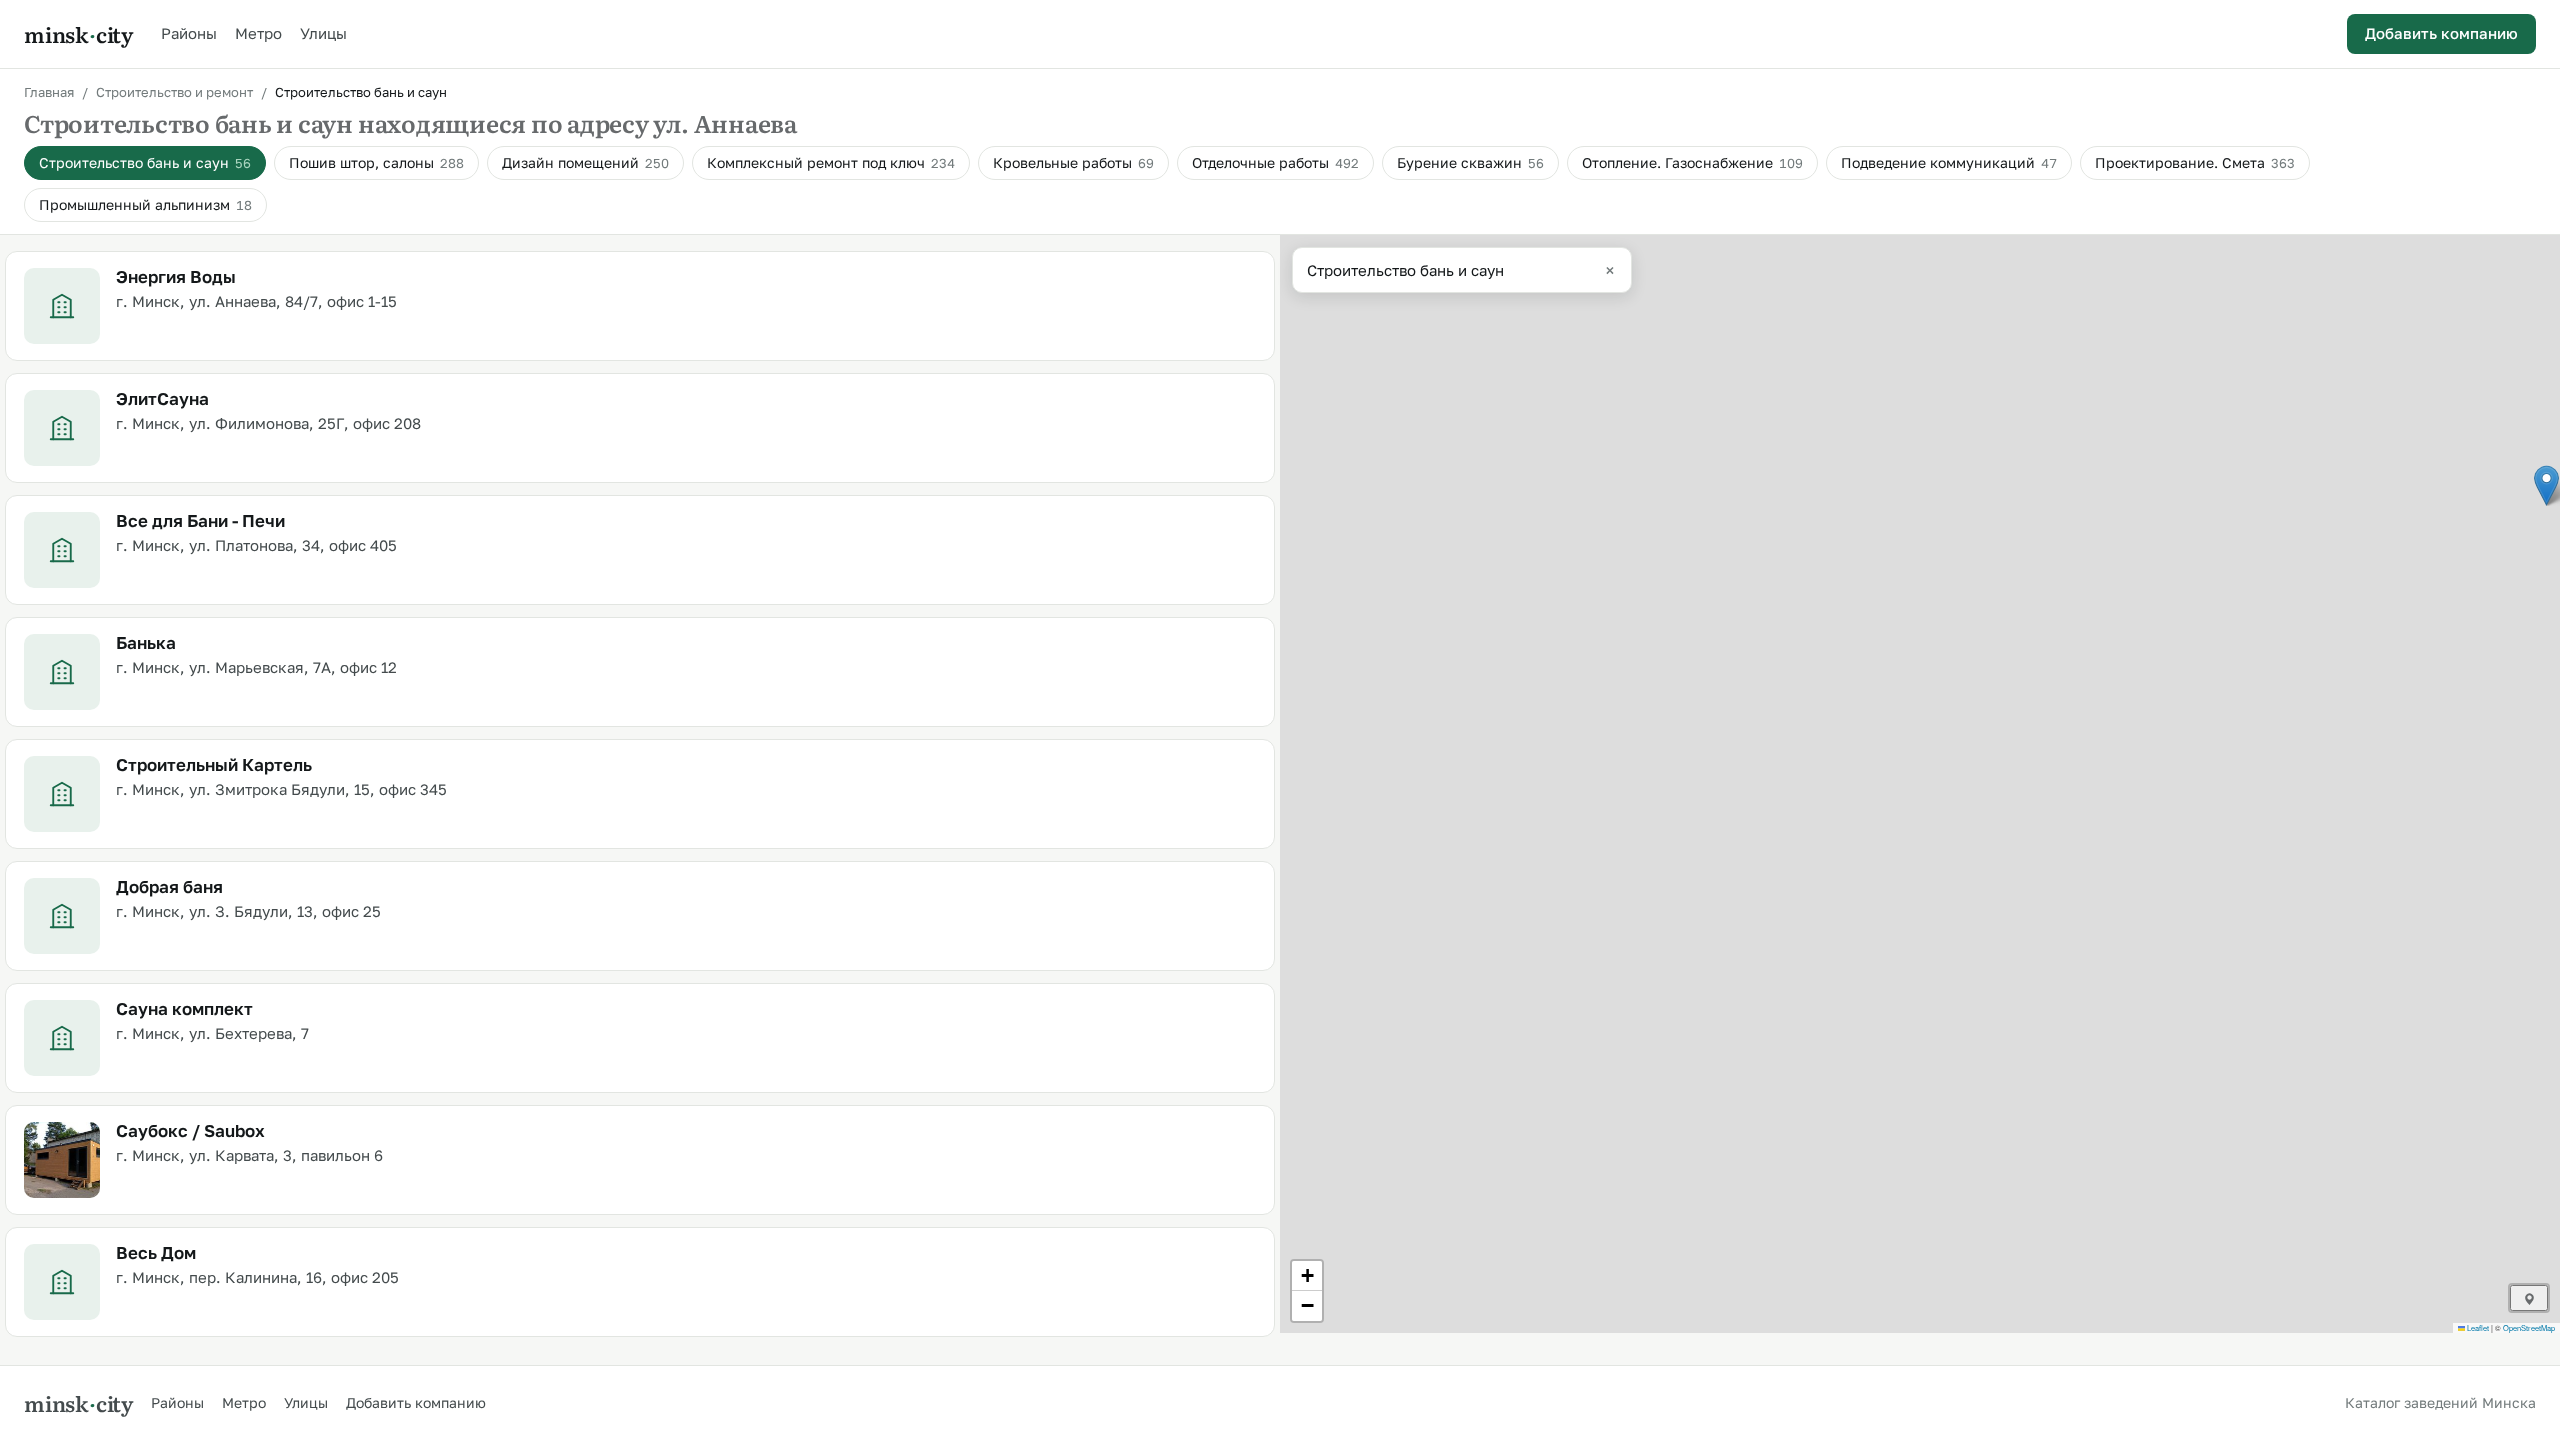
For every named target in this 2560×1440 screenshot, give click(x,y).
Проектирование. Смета (2195, 162)
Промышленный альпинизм (145, 204)
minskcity (78, 34)
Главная (49, 92)
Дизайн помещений (585, 162)
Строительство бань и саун (145, 162)
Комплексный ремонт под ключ (831, 162)
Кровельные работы (1073, 162)
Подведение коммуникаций (1949, 162)
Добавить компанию (2441, 33)
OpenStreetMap (2529, 1327)
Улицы (323, 33)
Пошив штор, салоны (376, 162)
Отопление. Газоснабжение (1692, 162)
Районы (189, 33)
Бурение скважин (1470, 162)
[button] (2546, 485)
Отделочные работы (1275, 162)
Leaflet (2477, 1327)
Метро (258, 33)
